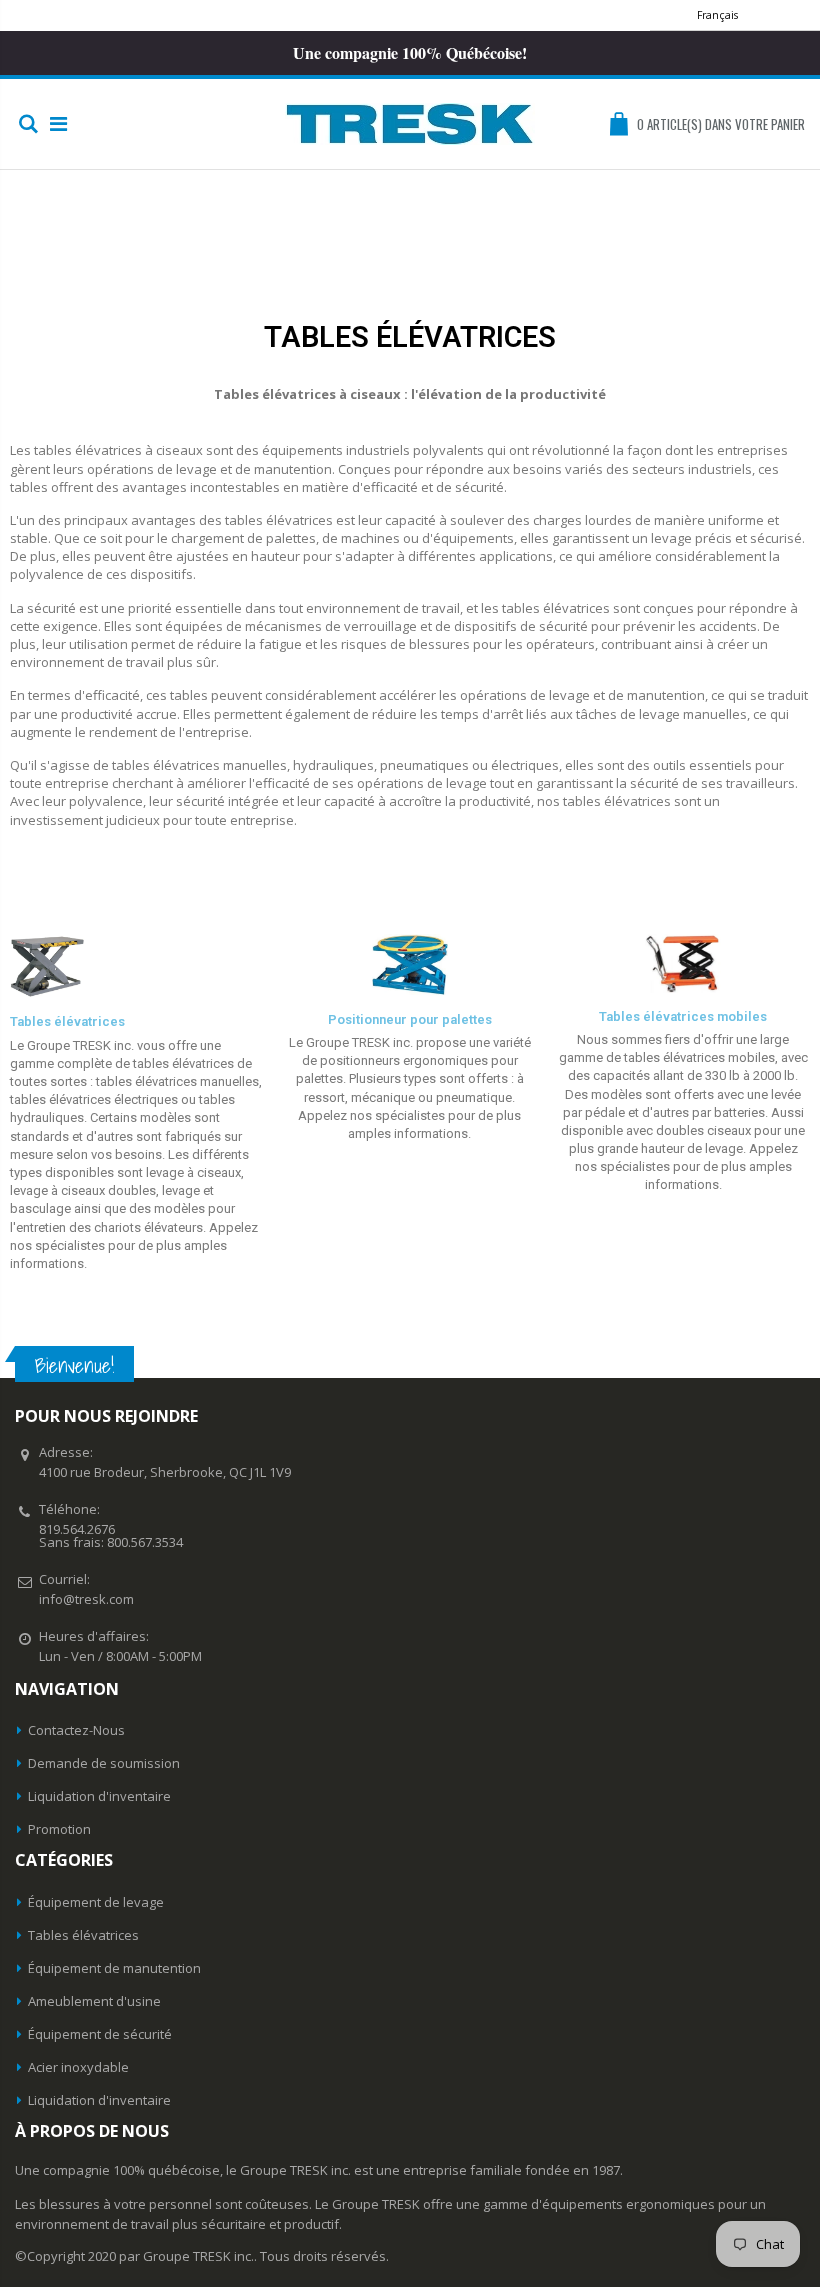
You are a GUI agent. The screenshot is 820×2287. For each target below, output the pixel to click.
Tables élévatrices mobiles (683, 1016)
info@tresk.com (86, 1599)
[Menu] (58, 123)
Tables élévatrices (67, 1021)
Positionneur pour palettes (410, 1019)
